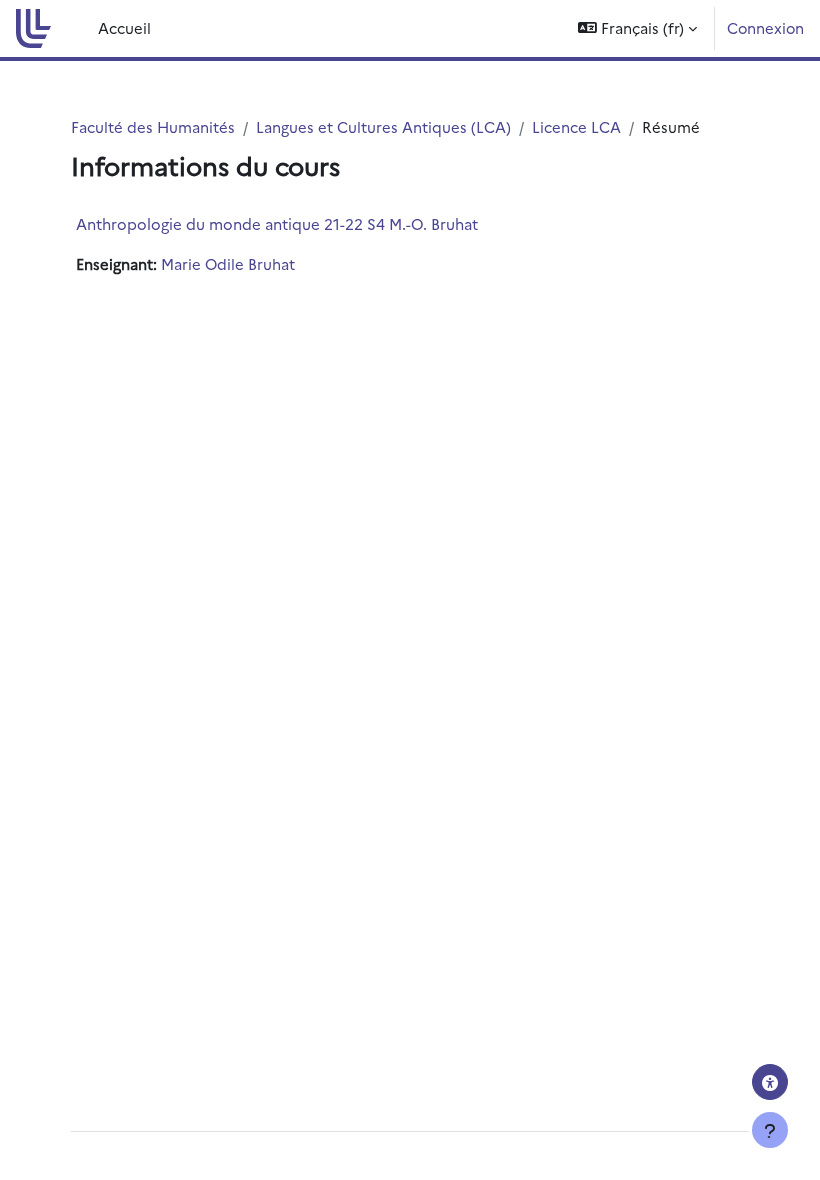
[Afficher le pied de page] (770, 1130)
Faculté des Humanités (153, 126)
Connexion (765, 27)
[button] (637, 28)
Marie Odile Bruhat (228, 263)
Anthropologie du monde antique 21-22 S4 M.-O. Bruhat (277, 223)
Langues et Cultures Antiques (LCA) (383, 126)
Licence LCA (576, 126)
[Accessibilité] (770, 1082)
